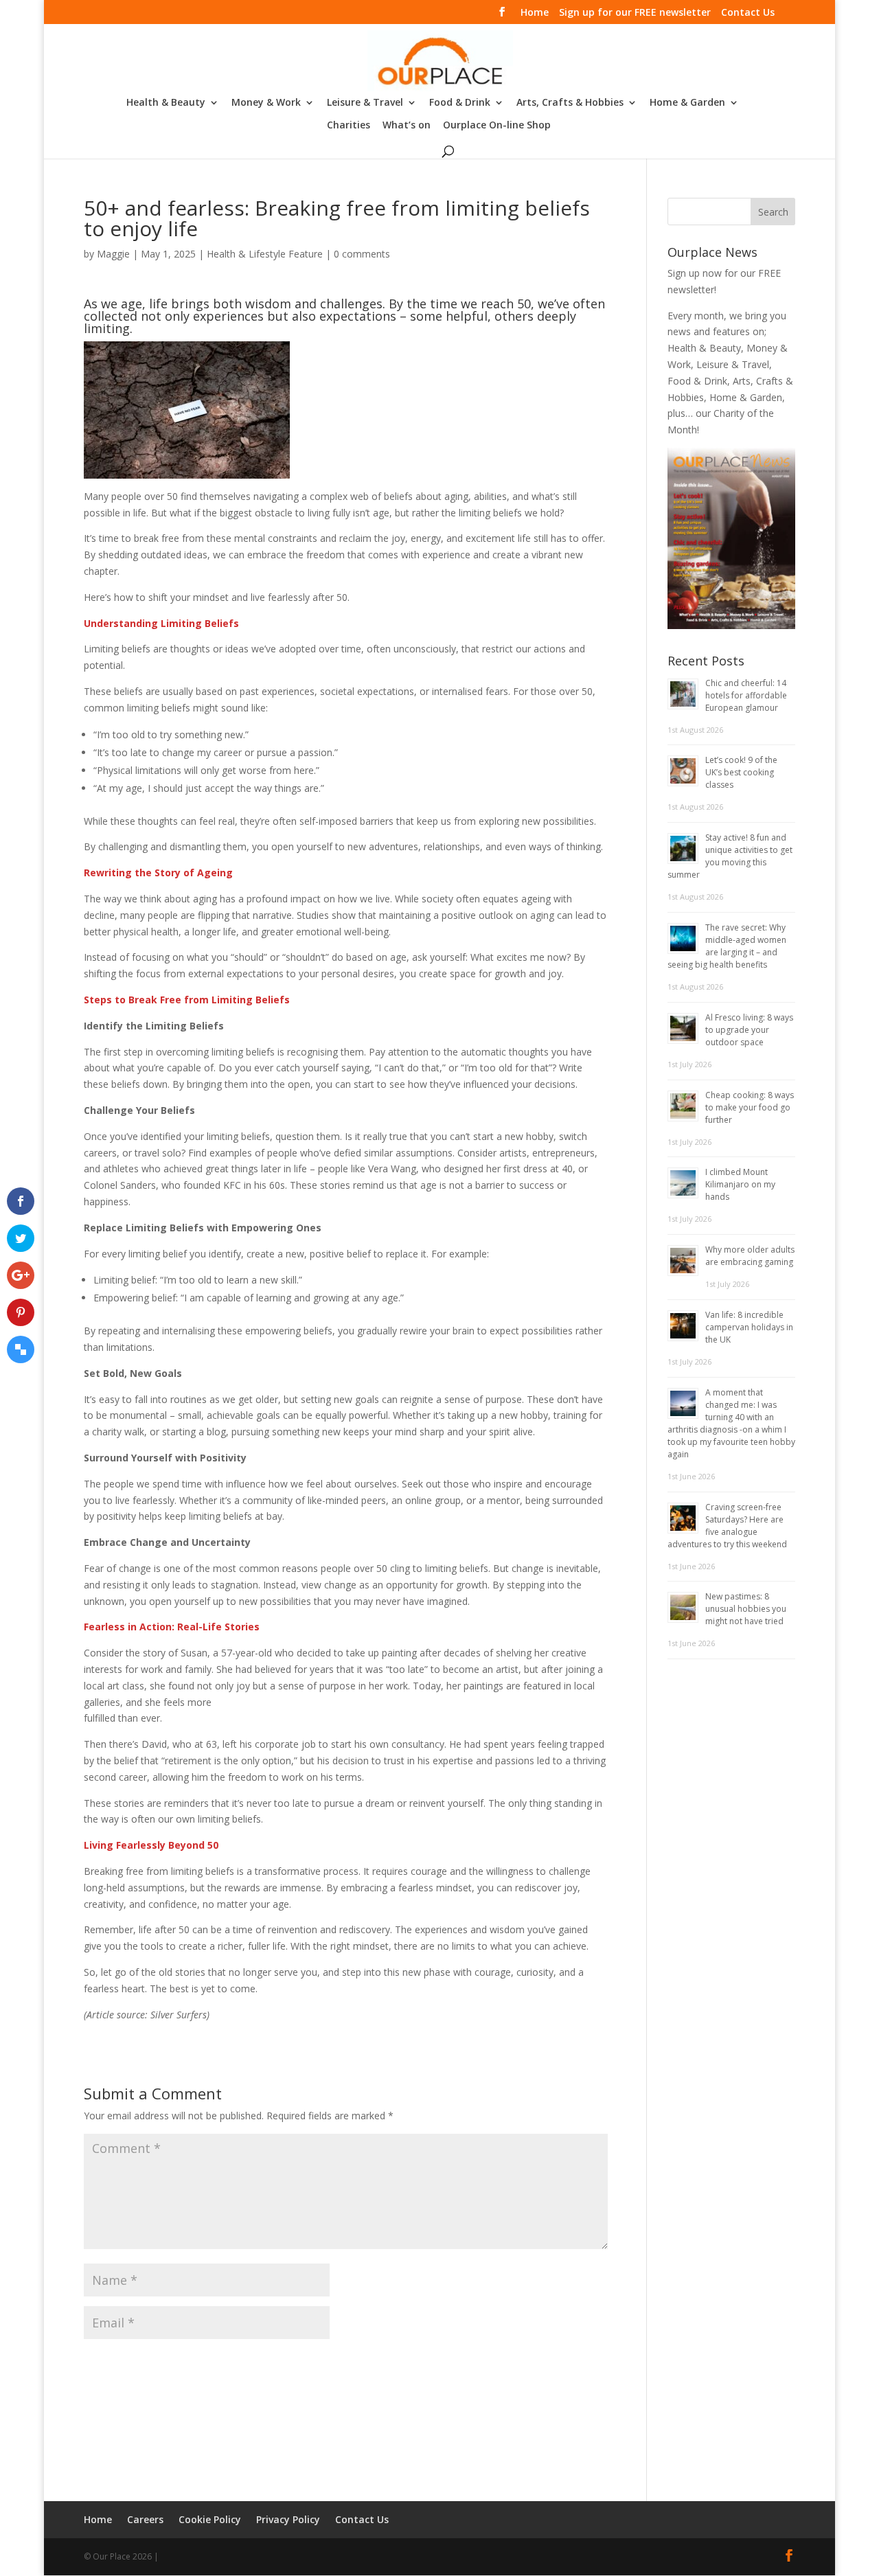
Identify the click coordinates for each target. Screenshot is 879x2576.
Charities (349, 126)
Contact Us (748, 13)
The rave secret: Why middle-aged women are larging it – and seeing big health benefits (727, 946)
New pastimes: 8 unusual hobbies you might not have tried (746, 1609)
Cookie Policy (210, 2519)
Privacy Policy (288, 2519)
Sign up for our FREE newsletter (635, 13)
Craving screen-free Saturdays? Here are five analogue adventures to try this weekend (727, 1526)
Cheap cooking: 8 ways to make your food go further (750, 1107)
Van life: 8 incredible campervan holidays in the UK (749, 1327)
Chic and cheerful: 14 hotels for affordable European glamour (746, 695)
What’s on (407, 126)
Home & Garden (687, 103)
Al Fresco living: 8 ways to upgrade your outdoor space (749, 1030)
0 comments (362, 254)
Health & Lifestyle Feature (265, 254)
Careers (145, 2519)
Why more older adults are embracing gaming (750, 1256)
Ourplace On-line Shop (497, 126)
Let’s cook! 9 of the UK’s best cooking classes (741, 772)
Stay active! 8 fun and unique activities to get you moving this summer (730, 856)
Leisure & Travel (365, 103)
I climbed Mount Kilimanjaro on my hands (740, 1184)
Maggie (113, 254)
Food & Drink (460, 103)
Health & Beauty (166, 103)
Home (535, 13)
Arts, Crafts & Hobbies (570, 103)
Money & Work (266, 103)
